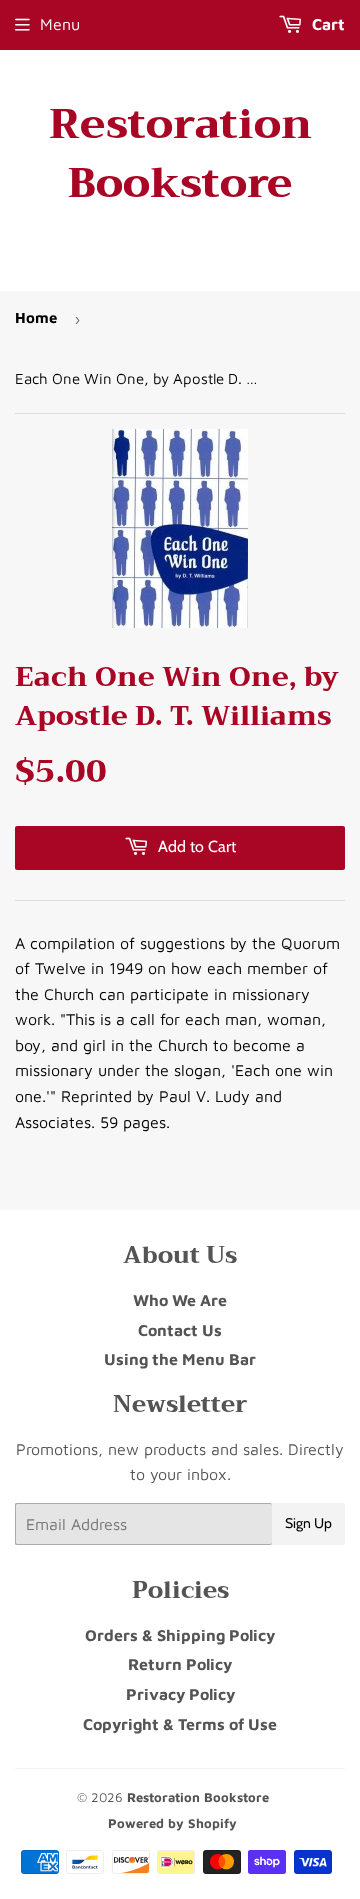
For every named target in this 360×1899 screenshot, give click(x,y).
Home (36, 317)
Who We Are (180, 1300)
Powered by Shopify (172, 1823)
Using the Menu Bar (180, 1359)
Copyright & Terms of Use (180, 1724)
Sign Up (308, 1523)
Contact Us (180, 1330)
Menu (60, 24)
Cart (326, 24)
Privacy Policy (180, 1694)
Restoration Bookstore (180, 154)
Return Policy (180, 1664)
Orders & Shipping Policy (180, 1635)
